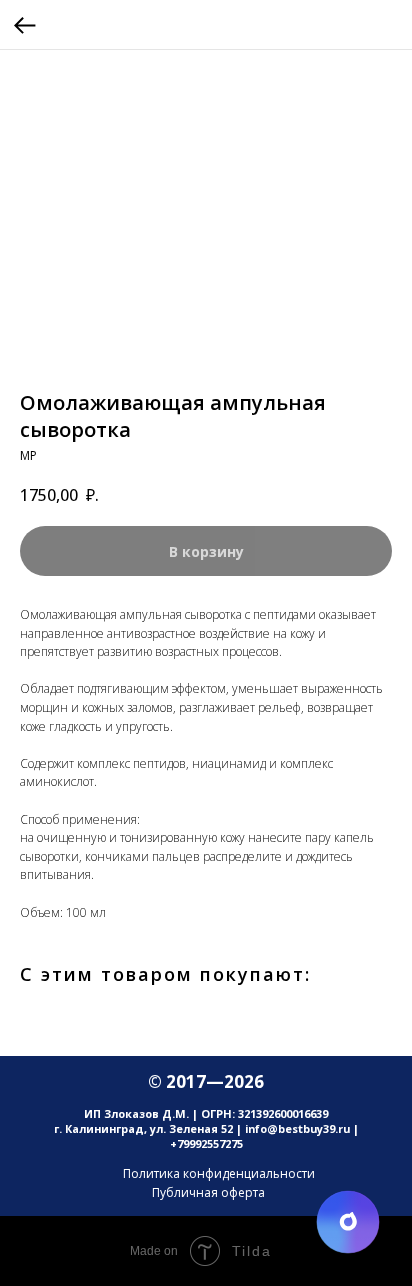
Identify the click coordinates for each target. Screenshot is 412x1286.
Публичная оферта (208, 1192)
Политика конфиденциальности (219, 1173)
